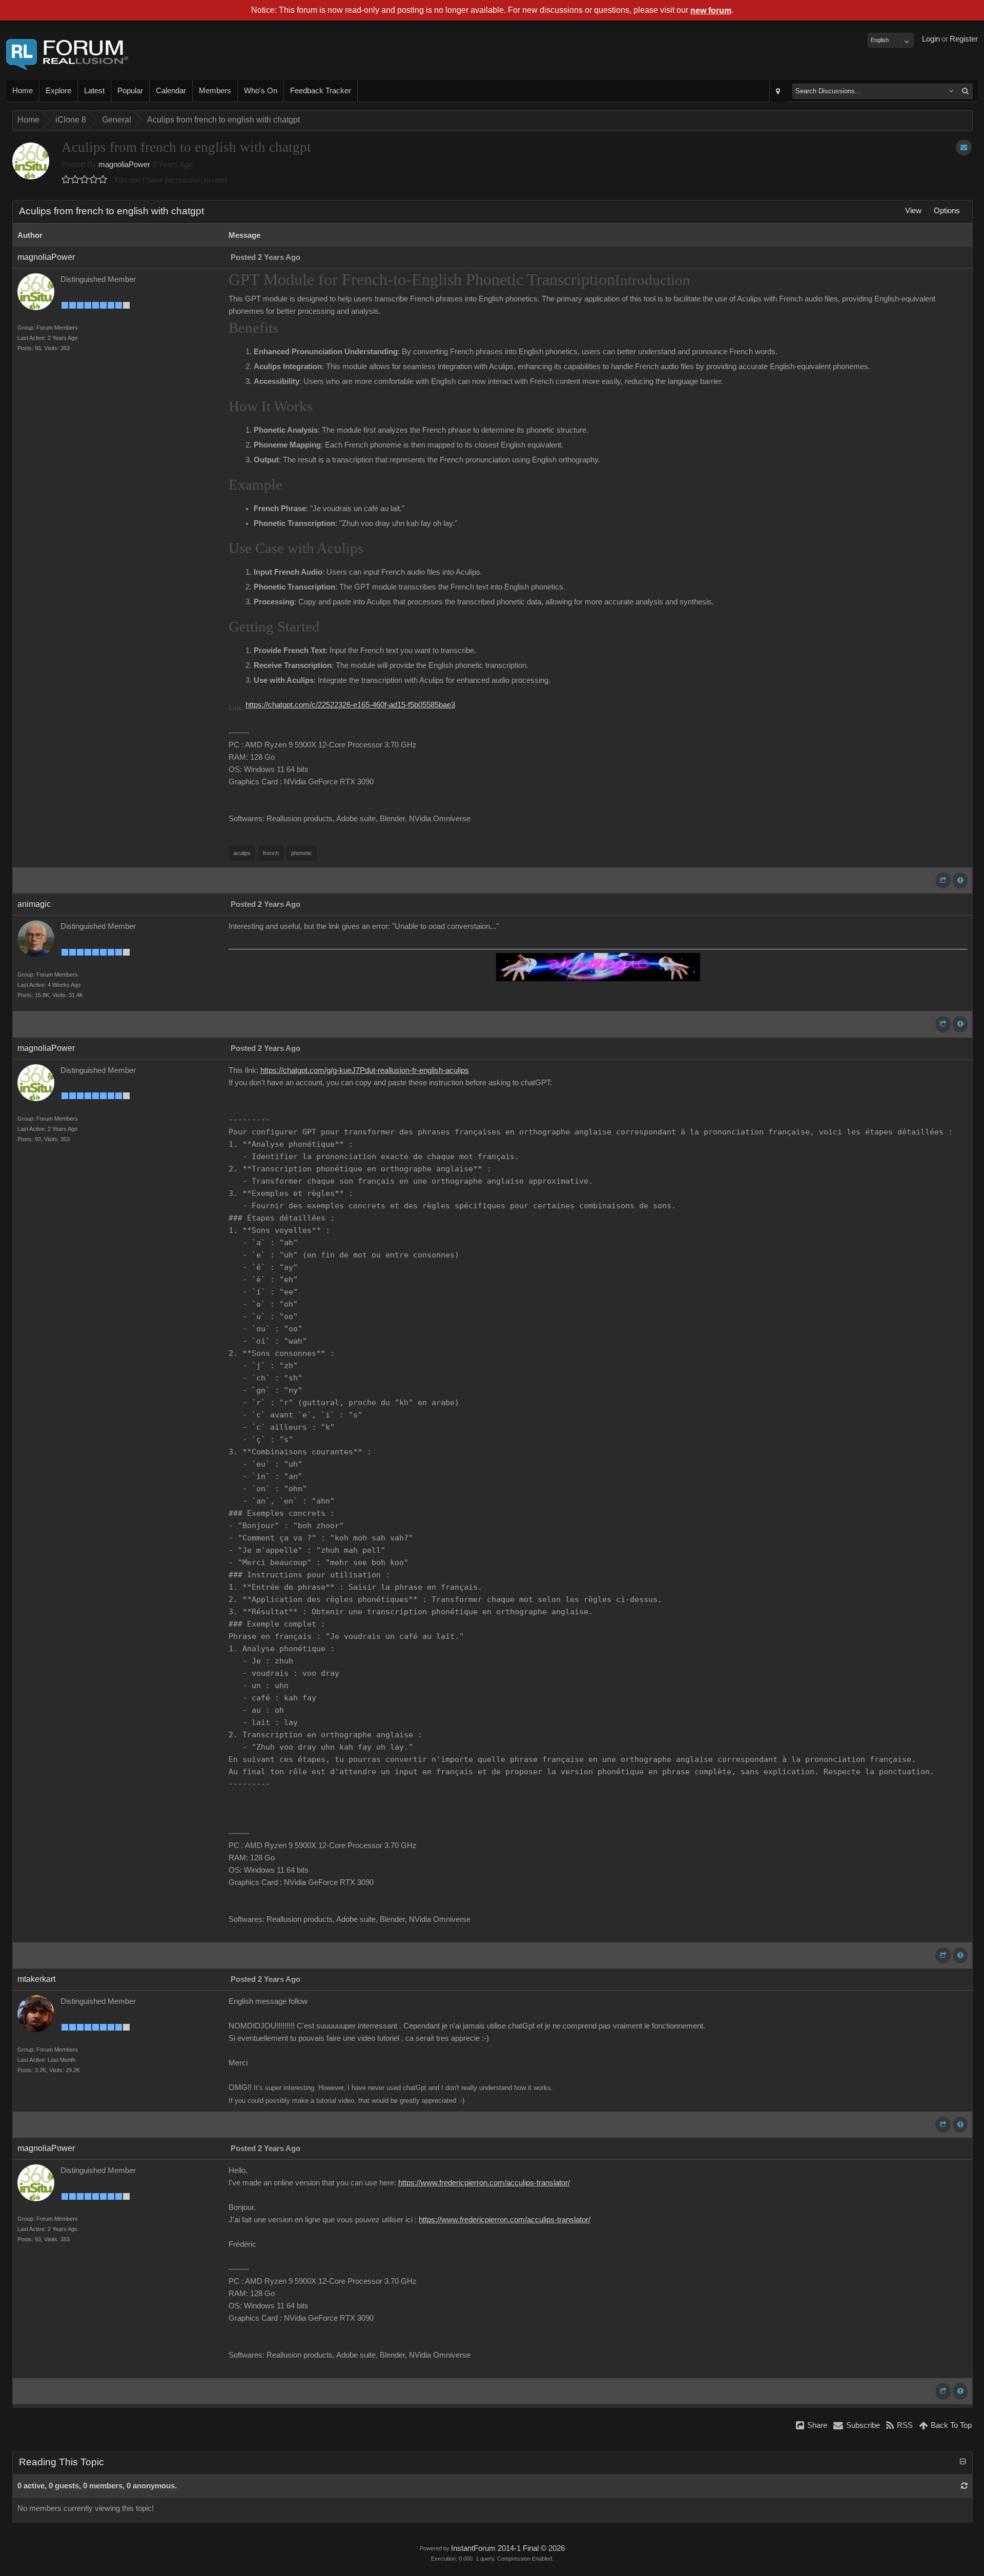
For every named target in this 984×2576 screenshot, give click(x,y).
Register (964, 39)
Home (23, 91)
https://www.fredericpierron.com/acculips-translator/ (484, 2183)
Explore (58, 91)
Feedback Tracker (321, 91)
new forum (711, 11)
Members (215, 91)
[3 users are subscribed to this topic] (964, 147)
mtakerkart (36, 1979)
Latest (94, 91)
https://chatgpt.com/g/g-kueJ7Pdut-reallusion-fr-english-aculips (365, 1070)
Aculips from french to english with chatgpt (223, 120)
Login (931, 39)
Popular (130, 91)
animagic (34, 904)
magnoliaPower (124, 165)
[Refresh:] (964, 2486)
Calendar (171, 91)
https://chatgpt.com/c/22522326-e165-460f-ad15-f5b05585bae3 (350, 705)
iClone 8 (71, 120)
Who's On (261, 91)
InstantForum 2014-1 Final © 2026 (508, 2548)
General (117, 120)
